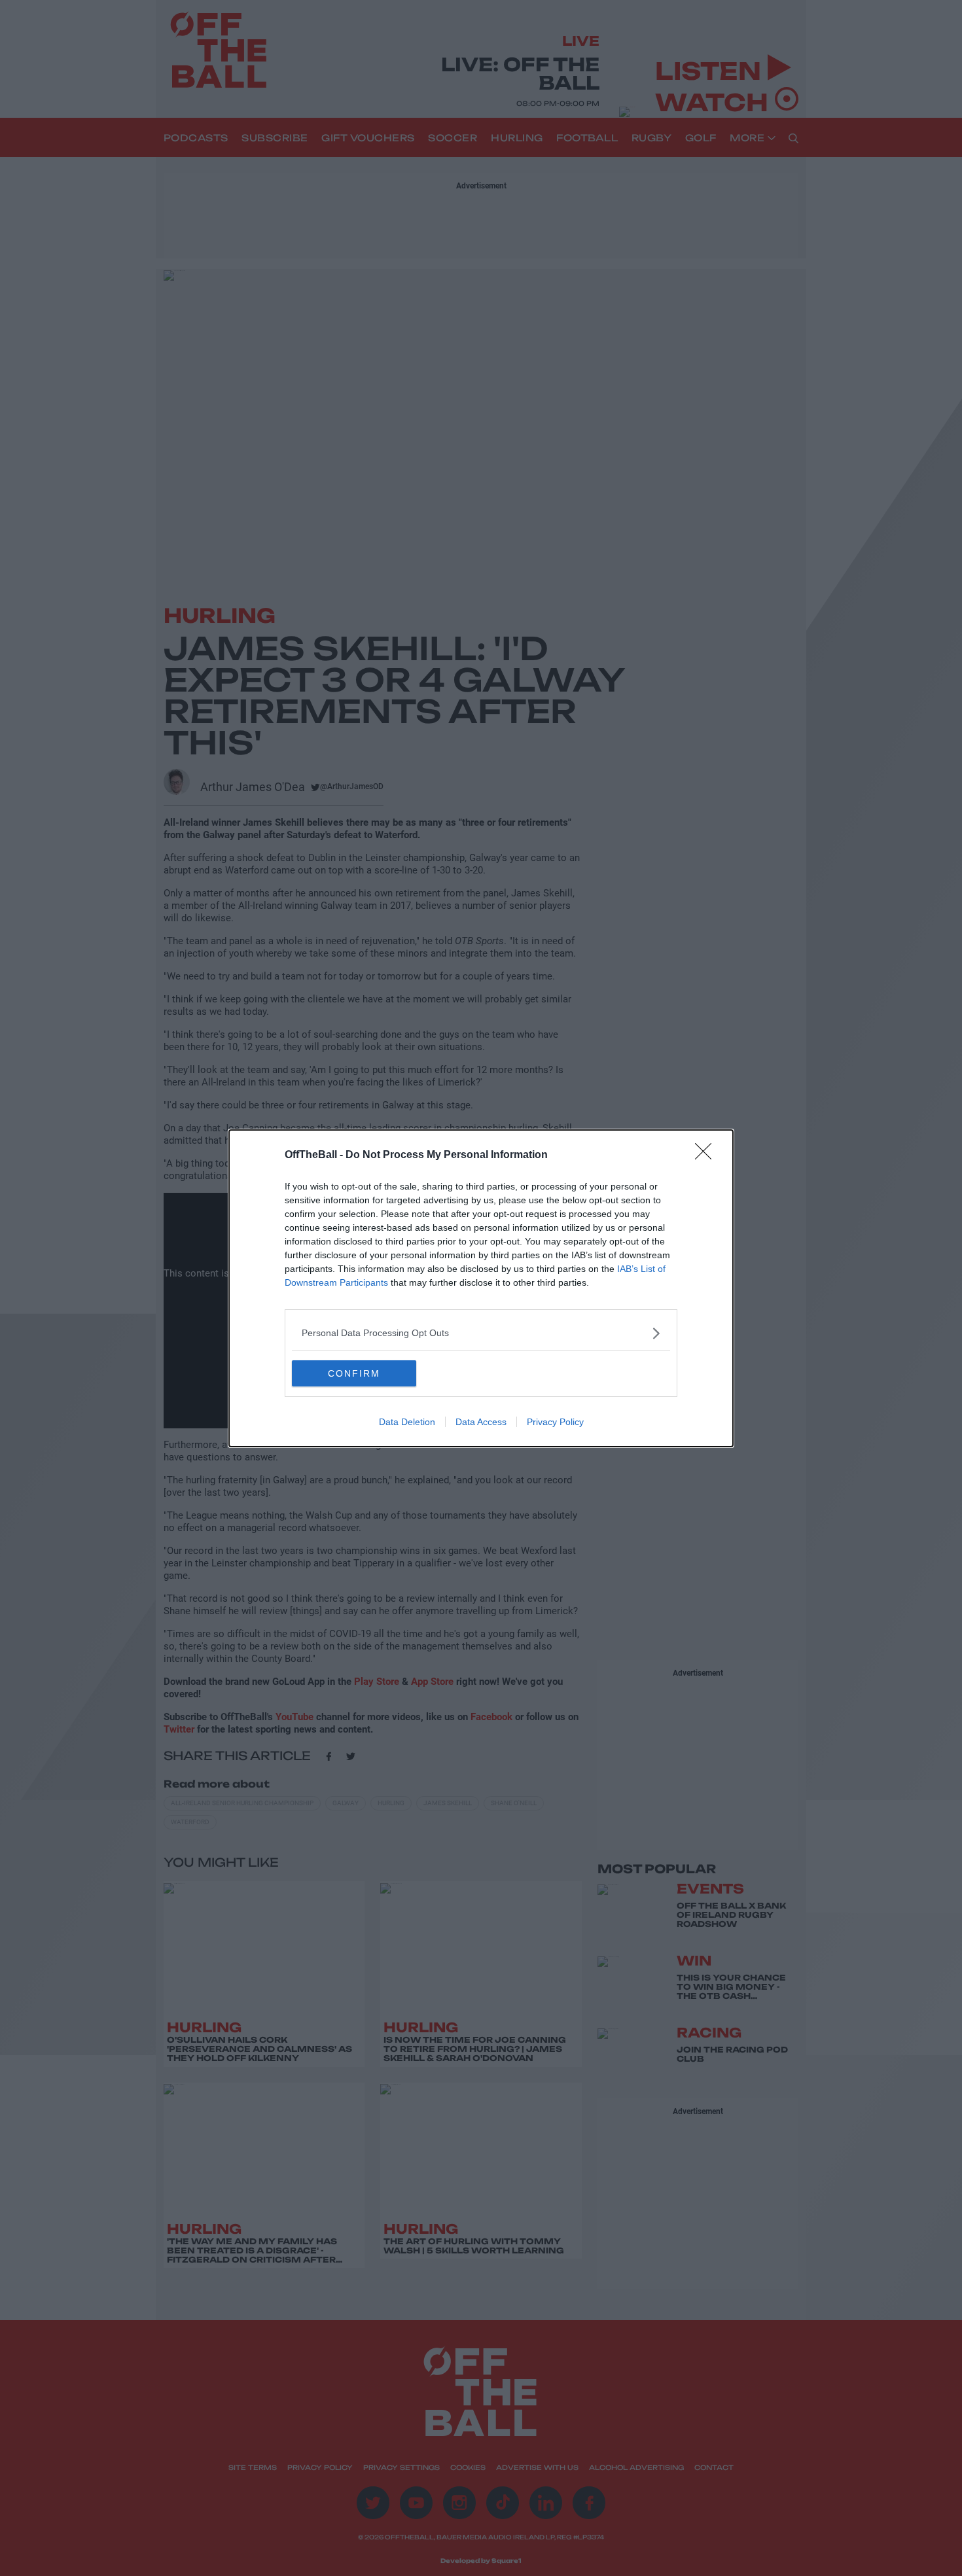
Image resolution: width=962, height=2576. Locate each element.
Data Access (481, 1422)
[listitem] (481, 1333)
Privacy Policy (555, 1422)
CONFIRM (354, 1373)
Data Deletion (407, 1422)
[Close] (707, 1156)
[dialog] (481, 1288)
